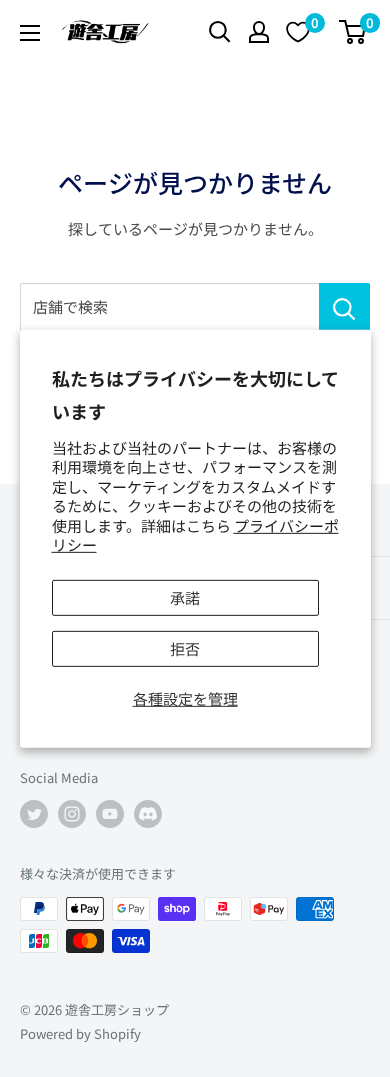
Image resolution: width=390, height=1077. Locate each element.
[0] (353, 32)
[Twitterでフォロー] (34, 814)
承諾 (185, 597)
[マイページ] (259, 32)
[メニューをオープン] (30, 33)
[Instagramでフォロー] (72, 814)
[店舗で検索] (344, 307)
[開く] (220, 32)
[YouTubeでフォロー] (110, 814)
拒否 (185, 648)
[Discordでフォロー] (148, 814)
